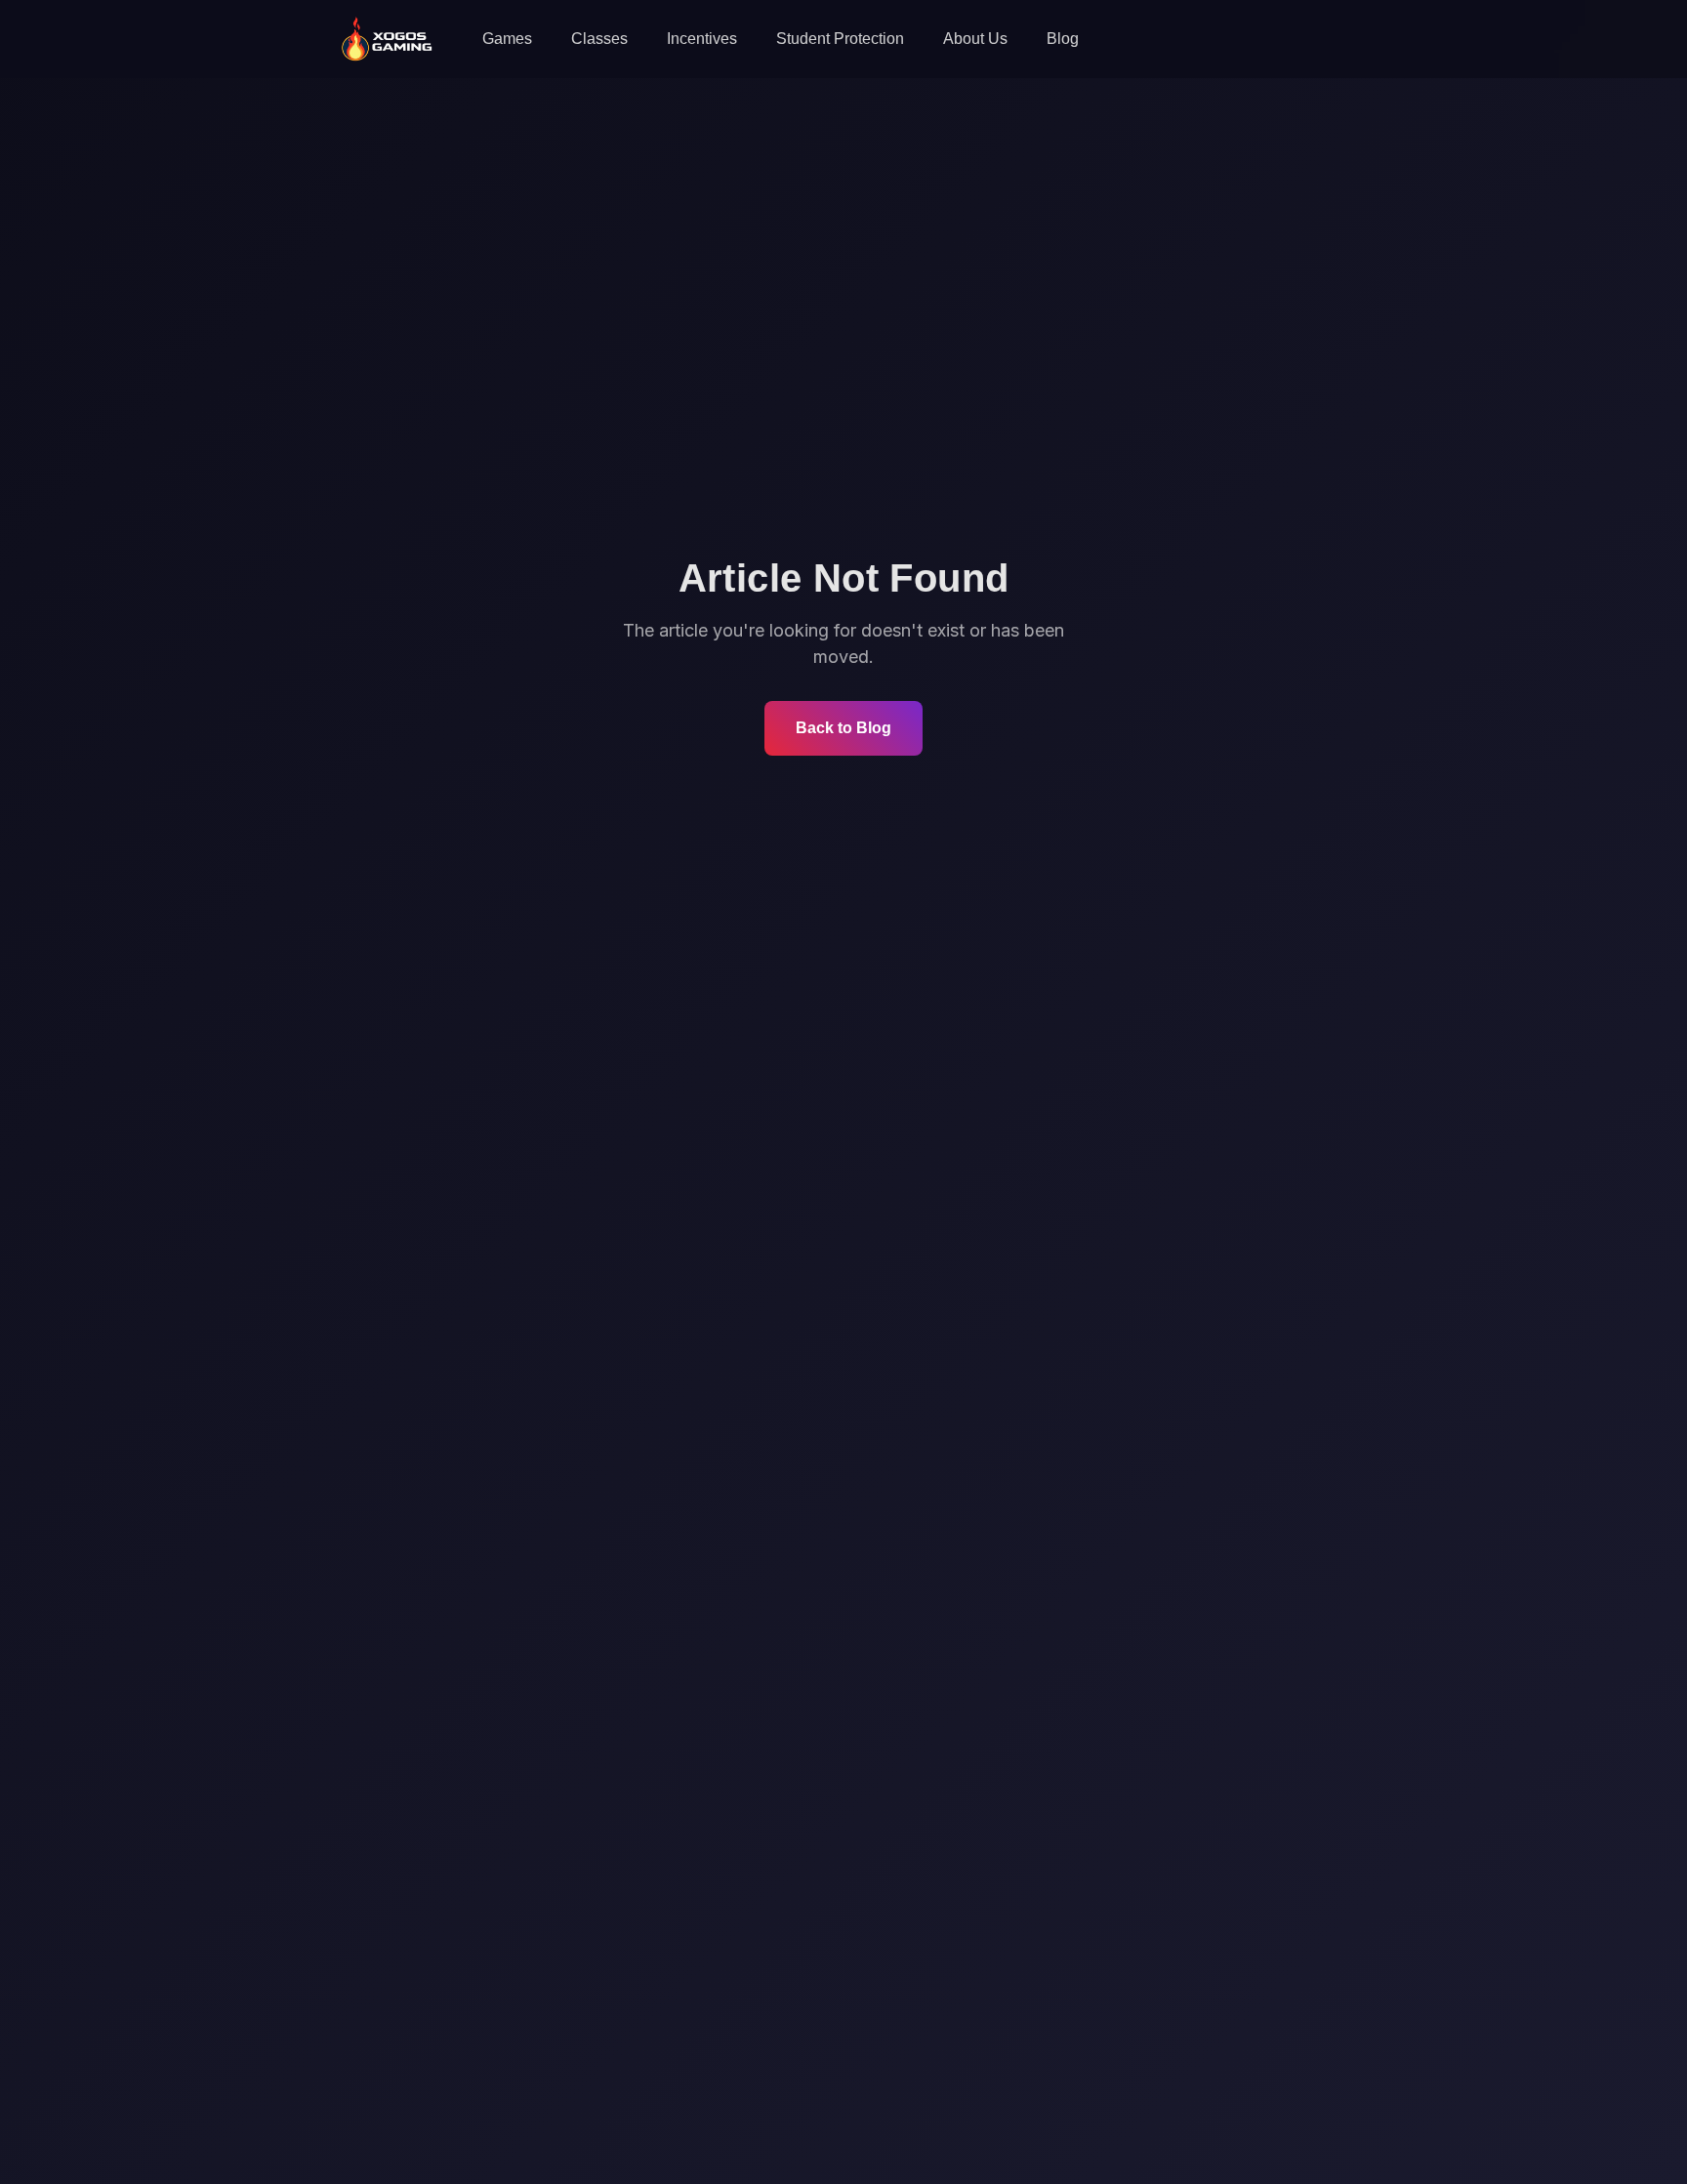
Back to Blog (843, 728)
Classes (599, 39)
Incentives (702, 39)
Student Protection (840, 39)
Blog (1063, 39)
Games (507, 39)
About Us (975, 39)
